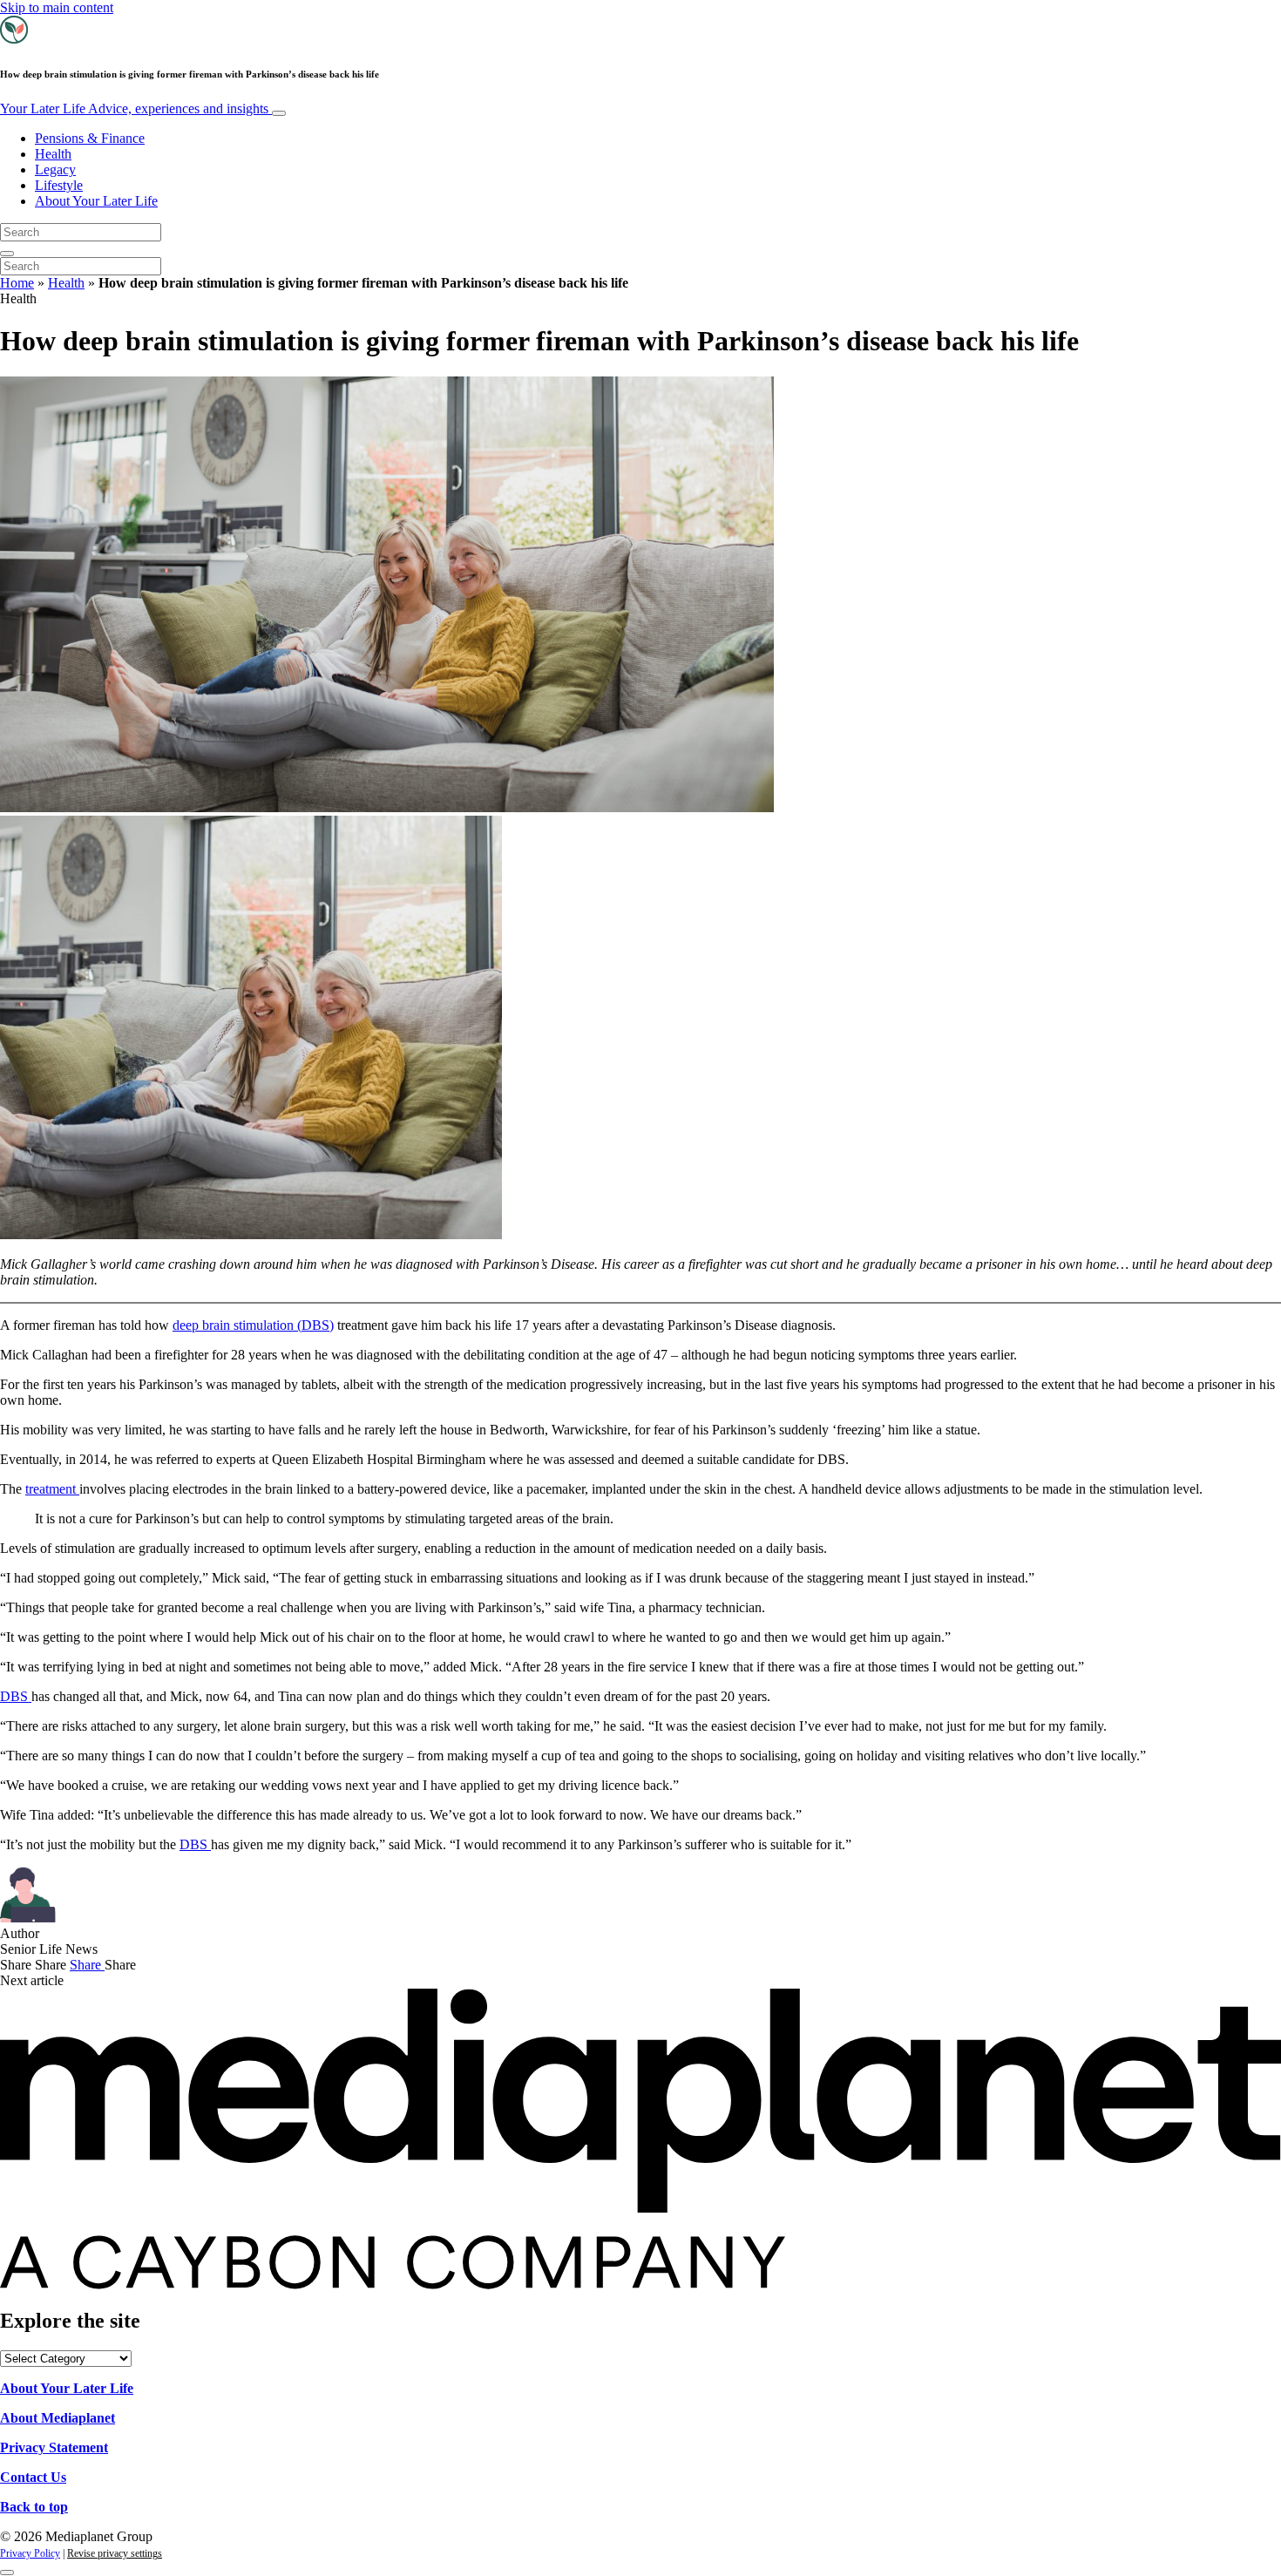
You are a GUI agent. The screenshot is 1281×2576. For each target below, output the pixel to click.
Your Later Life (134, 108)
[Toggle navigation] (279, 113)
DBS (16, 1696)
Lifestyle (59, 185)
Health (53, 154)
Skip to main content (57, 7)
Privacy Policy (30, 2553)
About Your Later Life (96, 201)
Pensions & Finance (90, 138)
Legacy (55, 169)
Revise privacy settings (115, 2553)
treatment (52, 1489)
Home (17, 283)
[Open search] (7, 254)
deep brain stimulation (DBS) (253, 1325)
